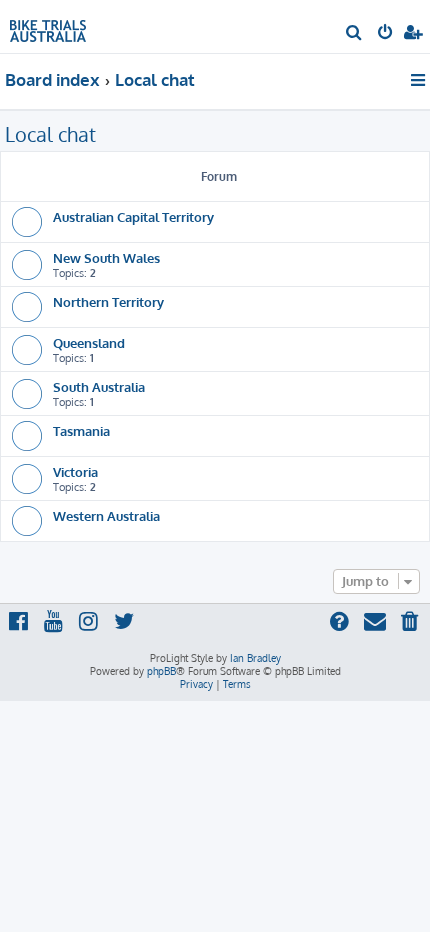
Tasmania (81, 430)
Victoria (75, 471)
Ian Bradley (255, 658)
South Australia (99, 386)
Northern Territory (108, 301)
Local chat (50, 134)
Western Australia (106, 515)
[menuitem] (354, 34)
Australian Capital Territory (133, 216)
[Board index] (48, 25)
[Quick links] (419, 80)
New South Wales (106, 257)
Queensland (89, 342)
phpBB (161, 671)
